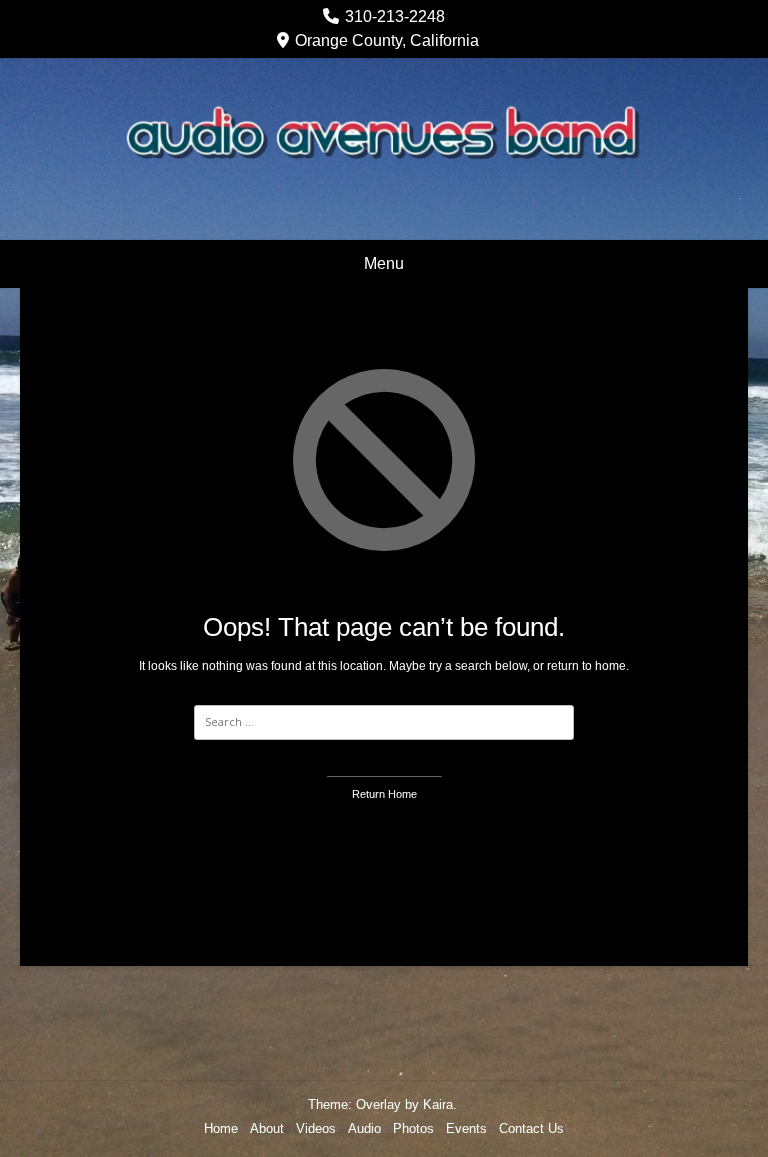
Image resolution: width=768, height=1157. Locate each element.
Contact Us (531, 1128)
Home (221, 1128)
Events (466, 1128)
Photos (413, 1128)
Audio (364, 1128)
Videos (316, 1128)
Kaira (438, 1104)
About (267, 1128)
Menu (384, 263)
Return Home (384, 794)
